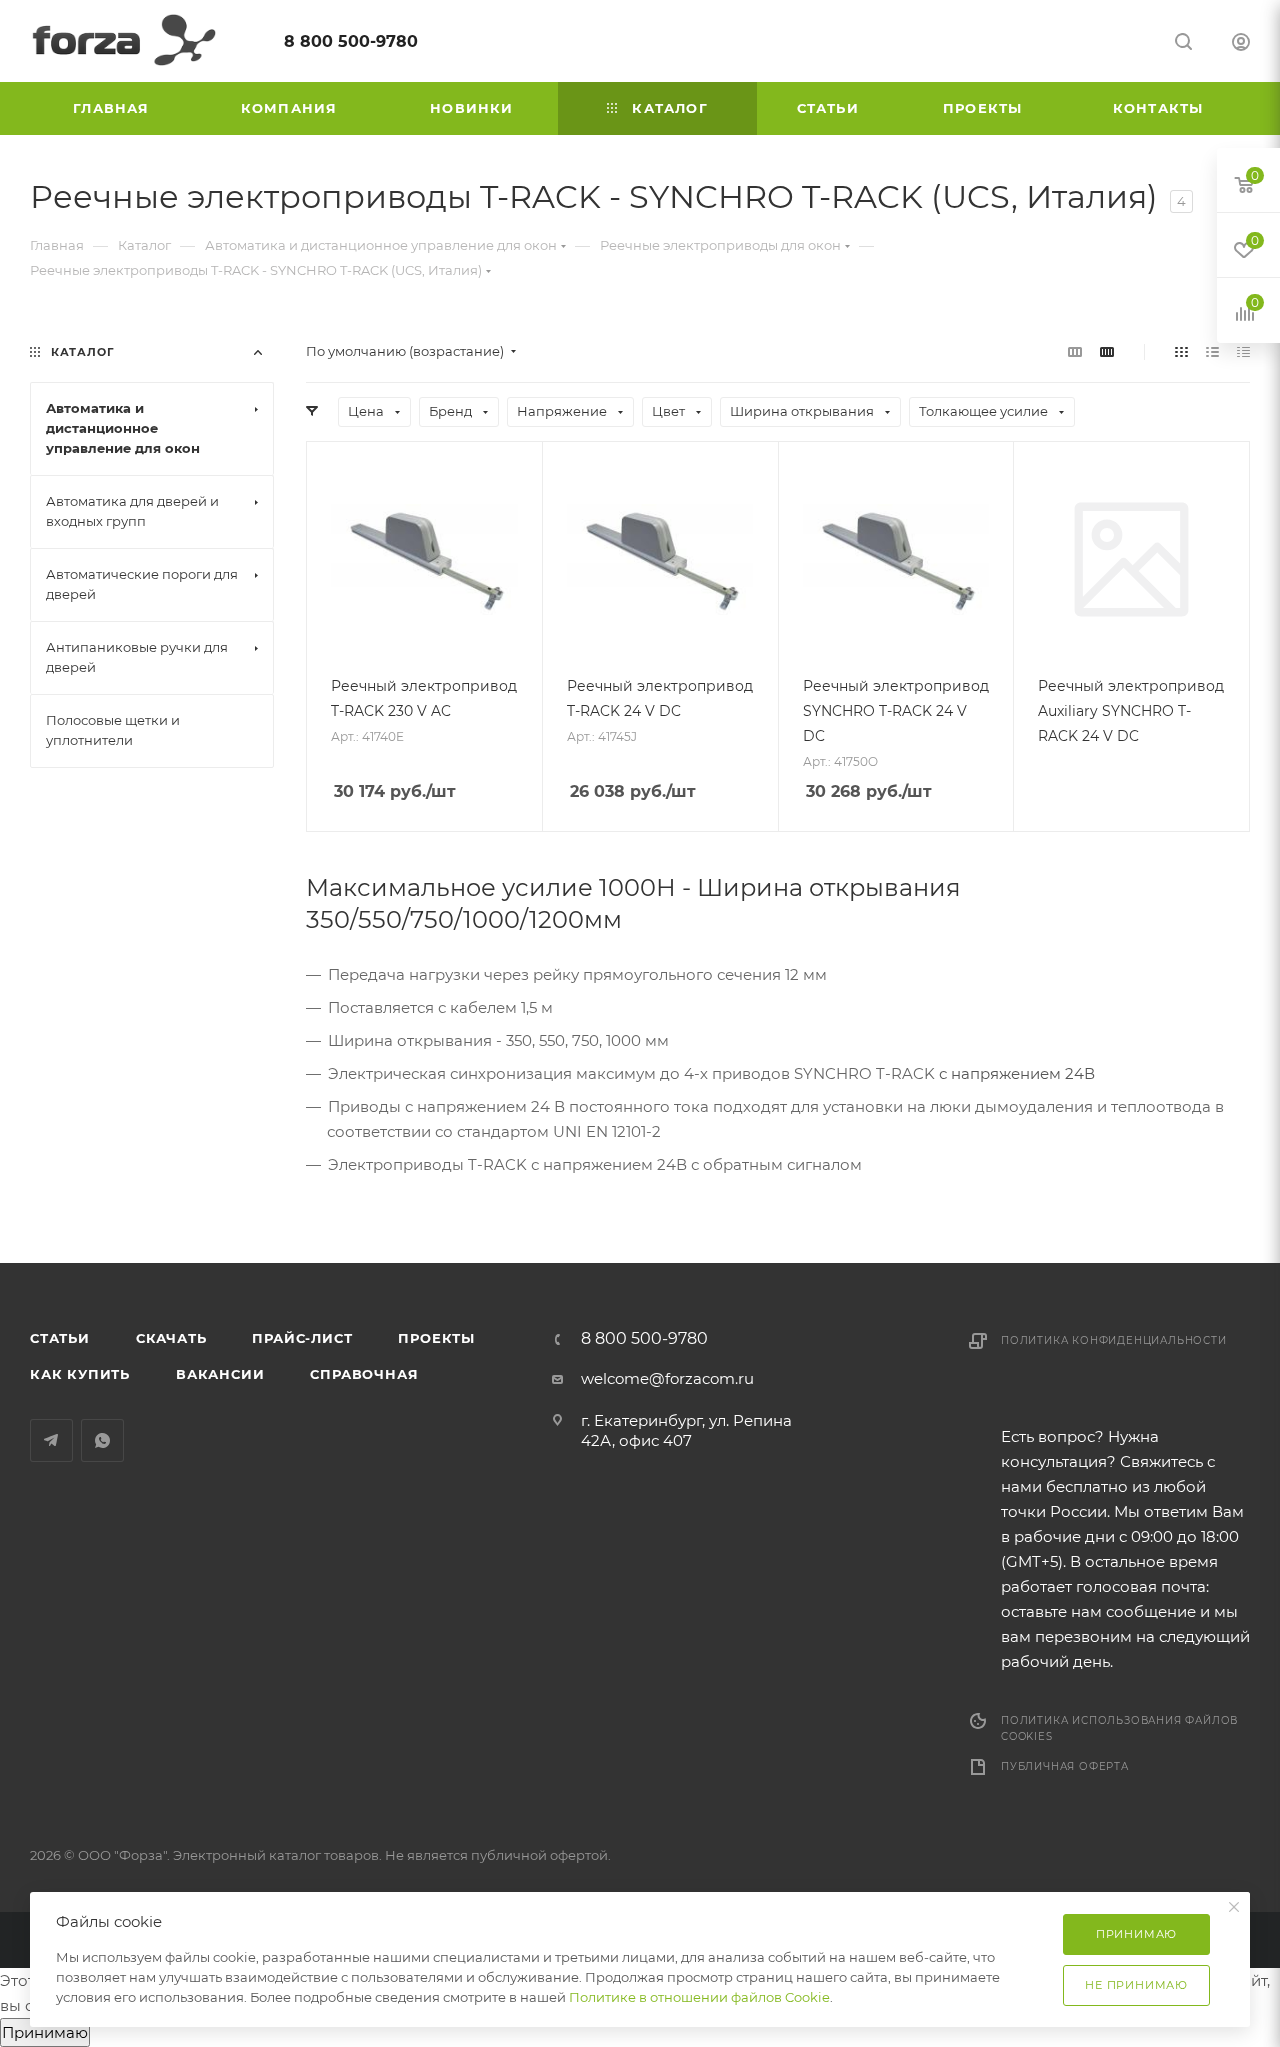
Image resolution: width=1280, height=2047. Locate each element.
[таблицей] (1243, 351)
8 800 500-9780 (351, 41)
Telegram (51, 1440)
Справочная (364, 1374)
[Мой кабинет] (1241, 44)
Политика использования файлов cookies (1119, 1728)
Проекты (436, 1338)
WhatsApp (102, 1440)
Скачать (171, 1338)
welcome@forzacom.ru (667, 1378)
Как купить (80, 1374)
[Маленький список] (1075, 351)
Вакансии (220, 1374)
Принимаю (45, 2032)
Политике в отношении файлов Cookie (699, 1997)
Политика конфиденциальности (1114, 1340)
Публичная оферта (1065, 1766)
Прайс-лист (302, 1338)
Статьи (60, 1338)
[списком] (1212, 351)
